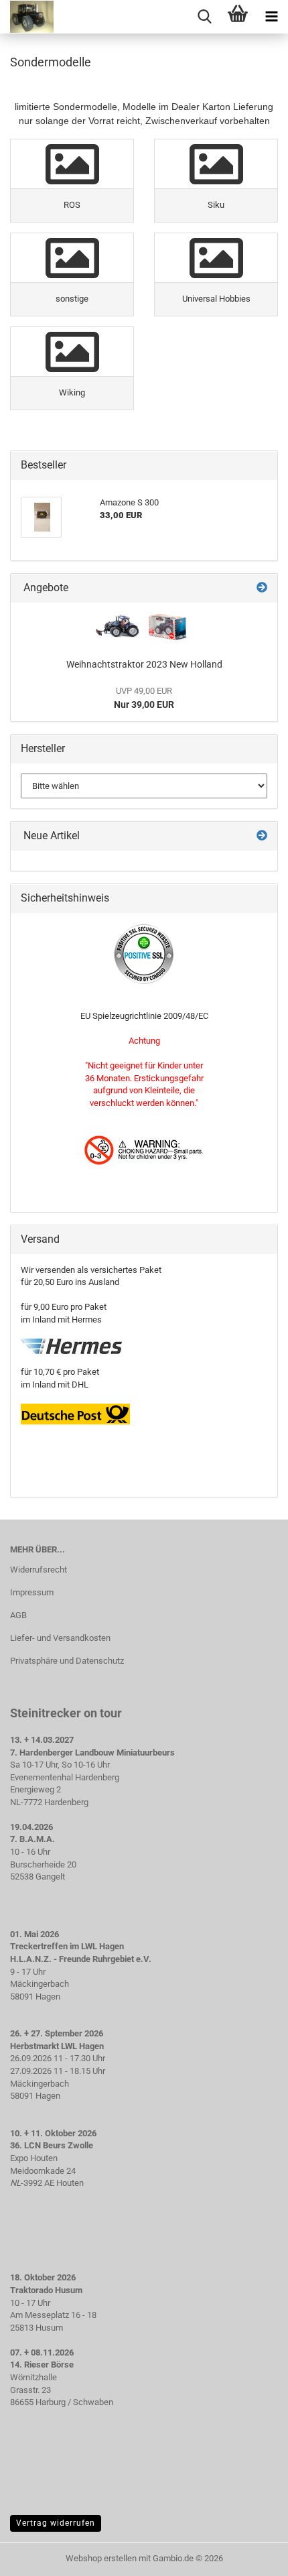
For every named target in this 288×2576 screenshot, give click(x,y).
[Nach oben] (251, 2556)
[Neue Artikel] (262, 836)
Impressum (32, 1592)
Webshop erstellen (101, 2558)
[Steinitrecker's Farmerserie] (27, 17)
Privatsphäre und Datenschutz (67, 1661)
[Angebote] (262, 588)
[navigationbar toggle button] (271, 17)
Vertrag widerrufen (56, 2523)
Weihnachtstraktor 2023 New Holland (144, 664)
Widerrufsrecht (39, 1570)
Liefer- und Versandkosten (60, 1638)
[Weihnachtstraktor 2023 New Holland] (144, 627)
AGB (18, 1615)
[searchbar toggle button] (204, 17)
